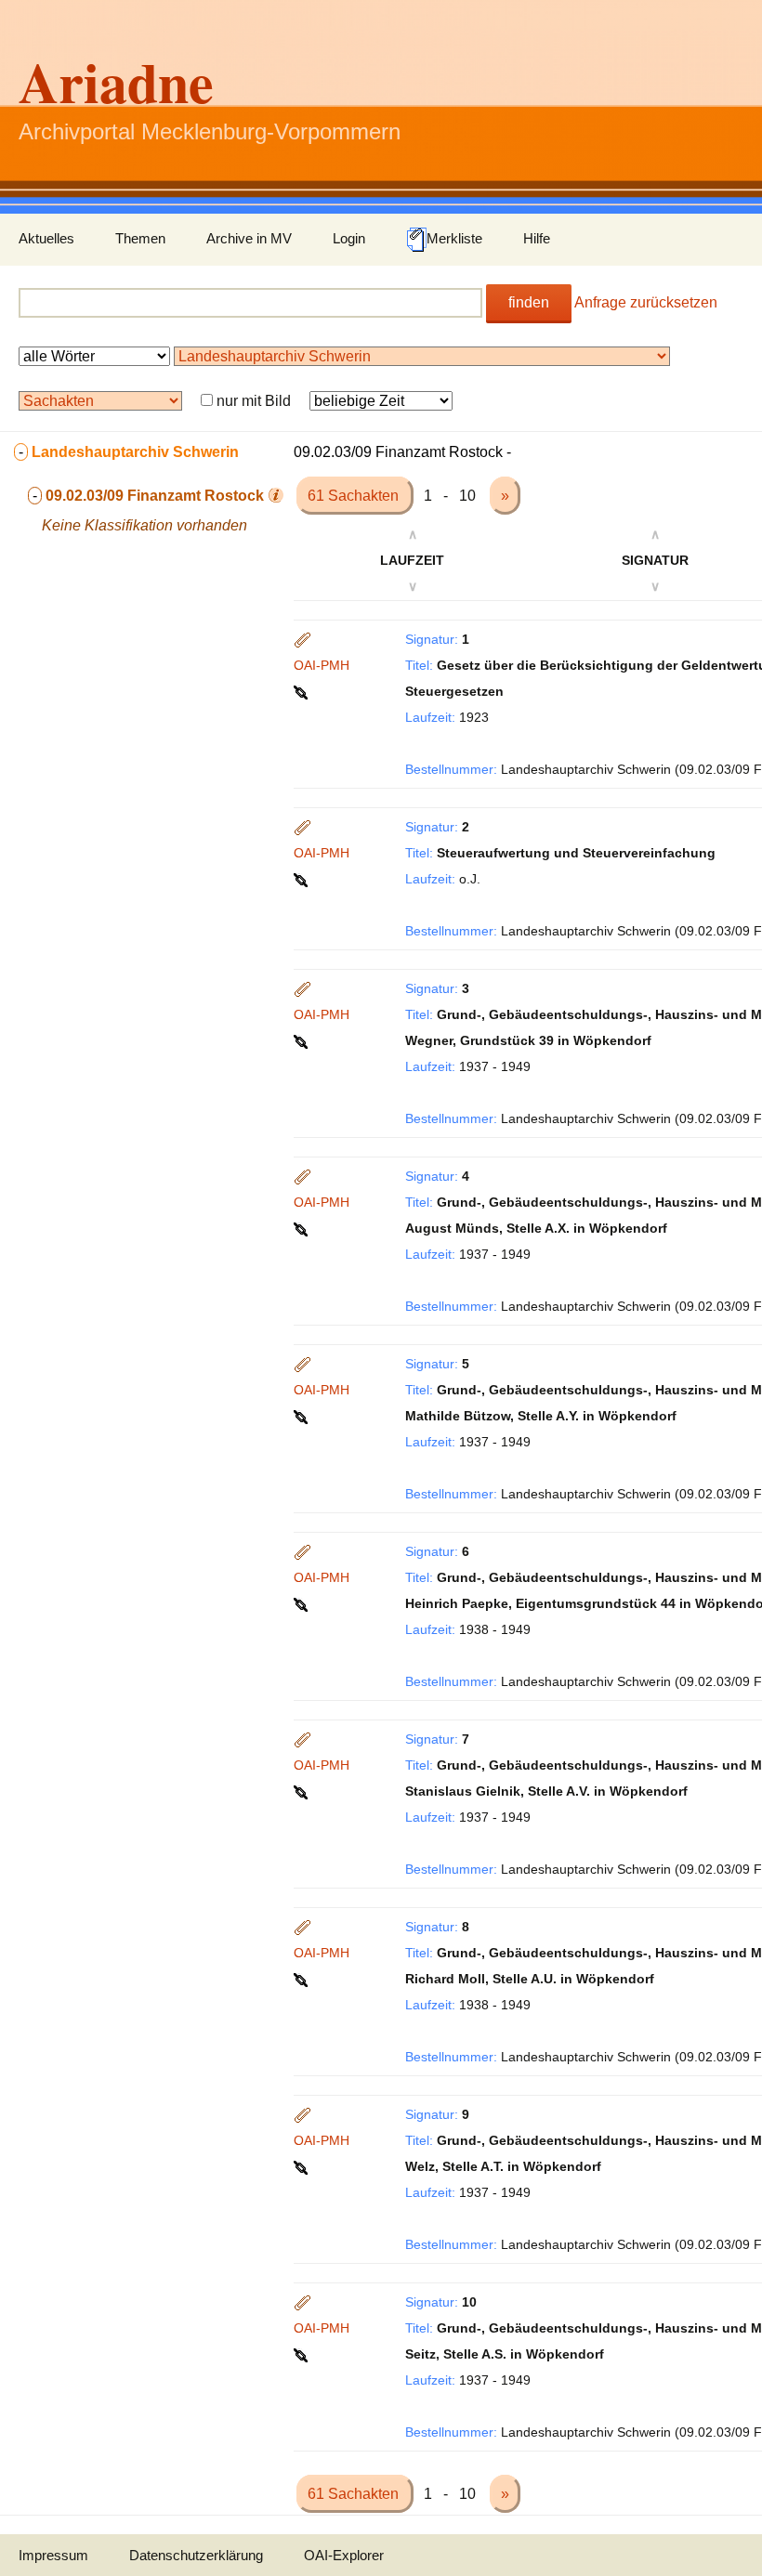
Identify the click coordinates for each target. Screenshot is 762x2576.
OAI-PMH (322, 665)
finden (529, 302)
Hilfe (537, 238)
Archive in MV (249, 238)
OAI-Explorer (344, 2555)
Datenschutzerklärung (196, 2555)
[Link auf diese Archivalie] (302, 691)
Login (349, 238)
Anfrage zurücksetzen (646, 302)
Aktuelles (46, 238)
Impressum (53, 2555)
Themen (140, 238)
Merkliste (454, 238)
